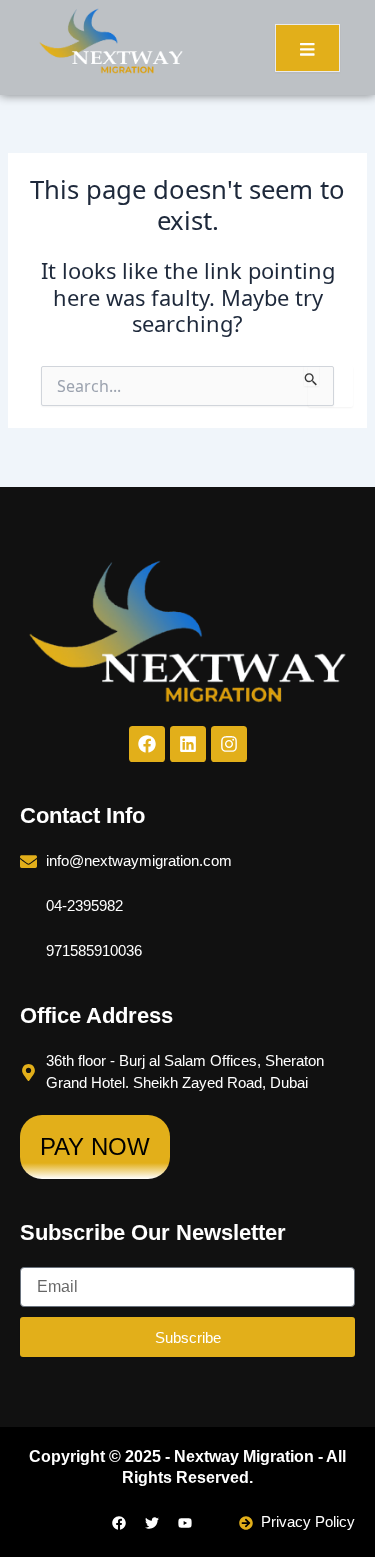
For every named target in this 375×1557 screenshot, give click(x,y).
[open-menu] (307, 48)
